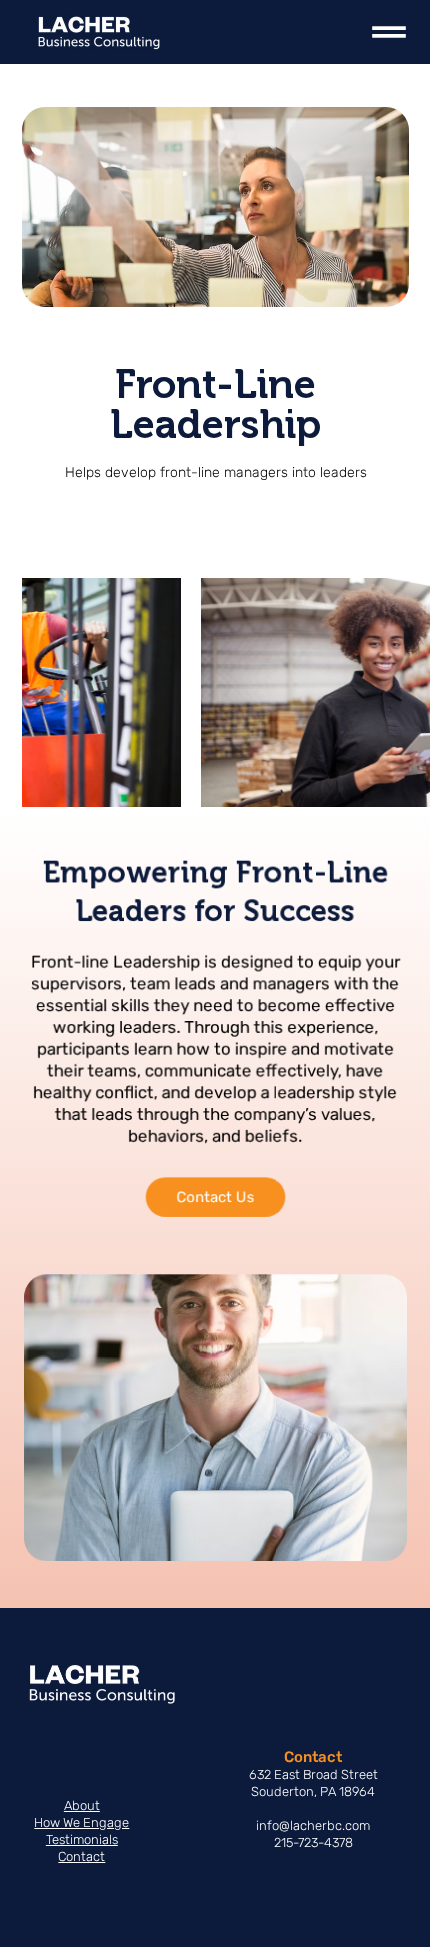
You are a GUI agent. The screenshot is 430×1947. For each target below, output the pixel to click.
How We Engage (81, 1822)
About (82, 1805)
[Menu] (389, 32)
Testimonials (82, 1839)
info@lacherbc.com (313, 1825)
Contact (81, 1856)
